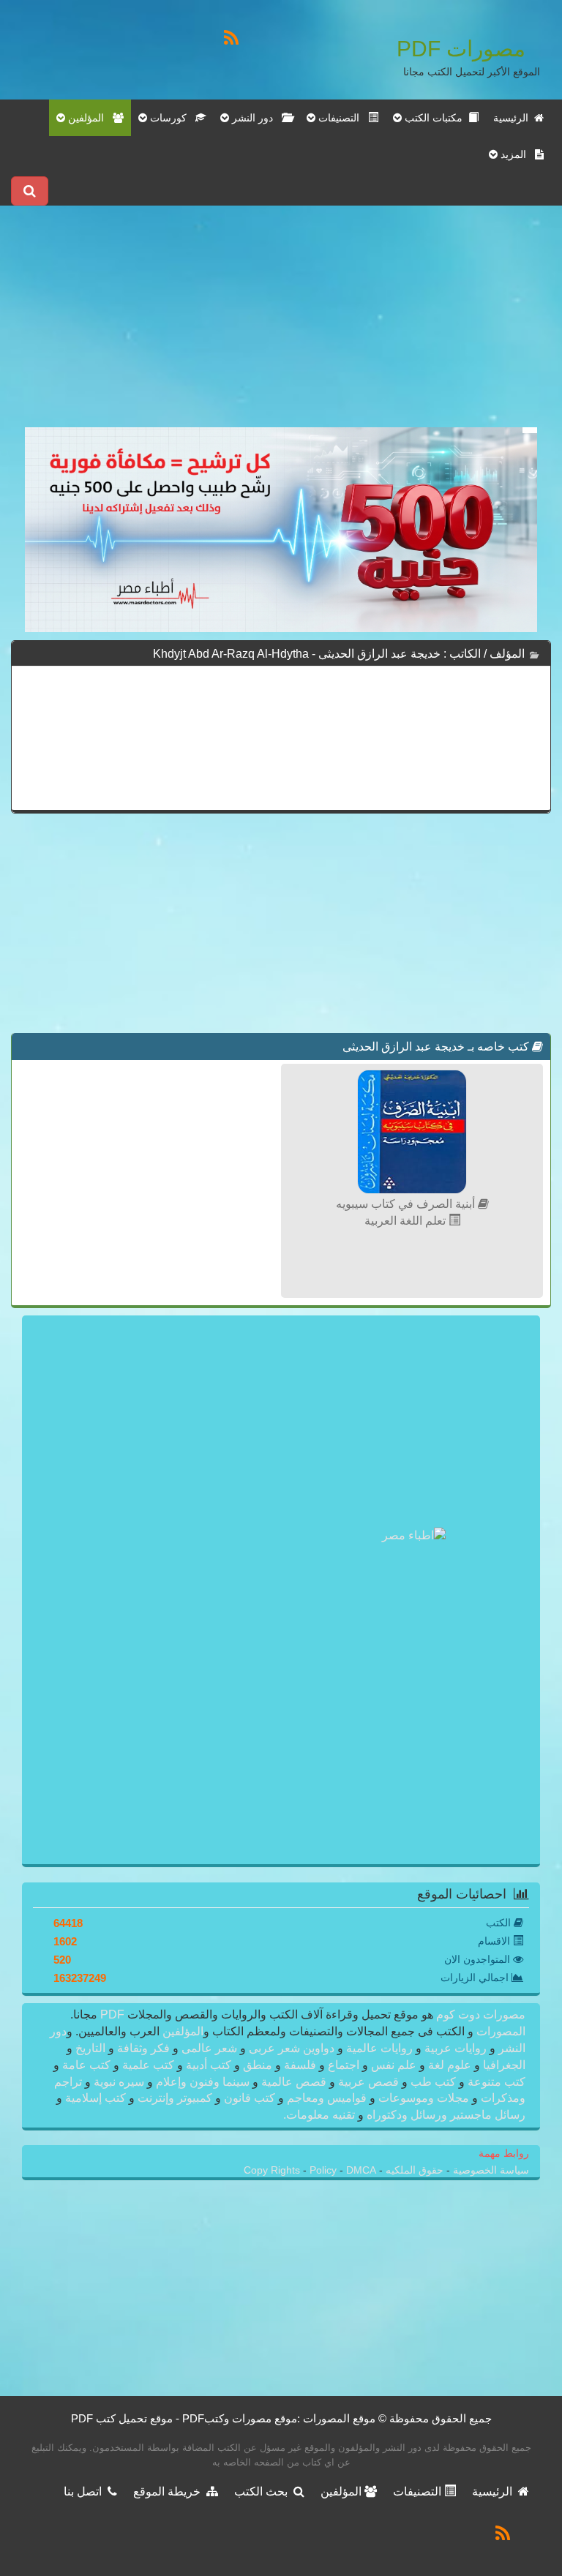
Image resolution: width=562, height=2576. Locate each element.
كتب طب (433, 2082)
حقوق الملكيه (413, 2170)
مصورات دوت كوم (479, 2014)
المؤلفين (181, 2031)
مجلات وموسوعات (424, 2098)
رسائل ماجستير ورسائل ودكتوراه (445, 2115)
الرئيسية (514, 118)
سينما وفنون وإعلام (203, 2082)
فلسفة (300, 2065)
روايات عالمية (379, 2048)
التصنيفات (419, 2491)
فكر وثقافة (143, 2048)
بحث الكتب (264, 2491)
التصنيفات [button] (342, 118)
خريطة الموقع (170, 2491)
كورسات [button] (171, 118)
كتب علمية (148, 2065)
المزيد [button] (516, 154)
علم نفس (394, 2065)
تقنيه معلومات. (321, 2115)
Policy (325, 2170)
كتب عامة (86, 2065)
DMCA (361, 2170)
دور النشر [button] (255, 118)
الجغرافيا (503, 2065)
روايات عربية (456, 2048)
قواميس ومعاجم (327, 2098)
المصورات (499, 2031)
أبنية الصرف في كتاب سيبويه (407, 1204)
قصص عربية (368, 2082)
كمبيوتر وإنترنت (175, 2098)
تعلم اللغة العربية (406, 1221)
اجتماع (344, 2065)
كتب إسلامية (95, 2098)
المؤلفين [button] (89, 118)
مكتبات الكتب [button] (435, 118)
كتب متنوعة (495, 2082)
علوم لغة (450, 2065)
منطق (258, 2065)
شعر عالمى (209, 2048)
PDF (112, 2014)
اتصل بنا (86, 2491)
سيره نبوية (119, 2082)
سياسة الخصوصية (490, 2170)
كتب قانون (250, 2098)
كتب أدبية (209, 2065)
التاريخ (90, 2048)
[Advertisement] (281, 325)
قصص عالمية (294, 2082)
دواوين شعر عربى (292, 2048)
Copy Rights (273, 2170)
